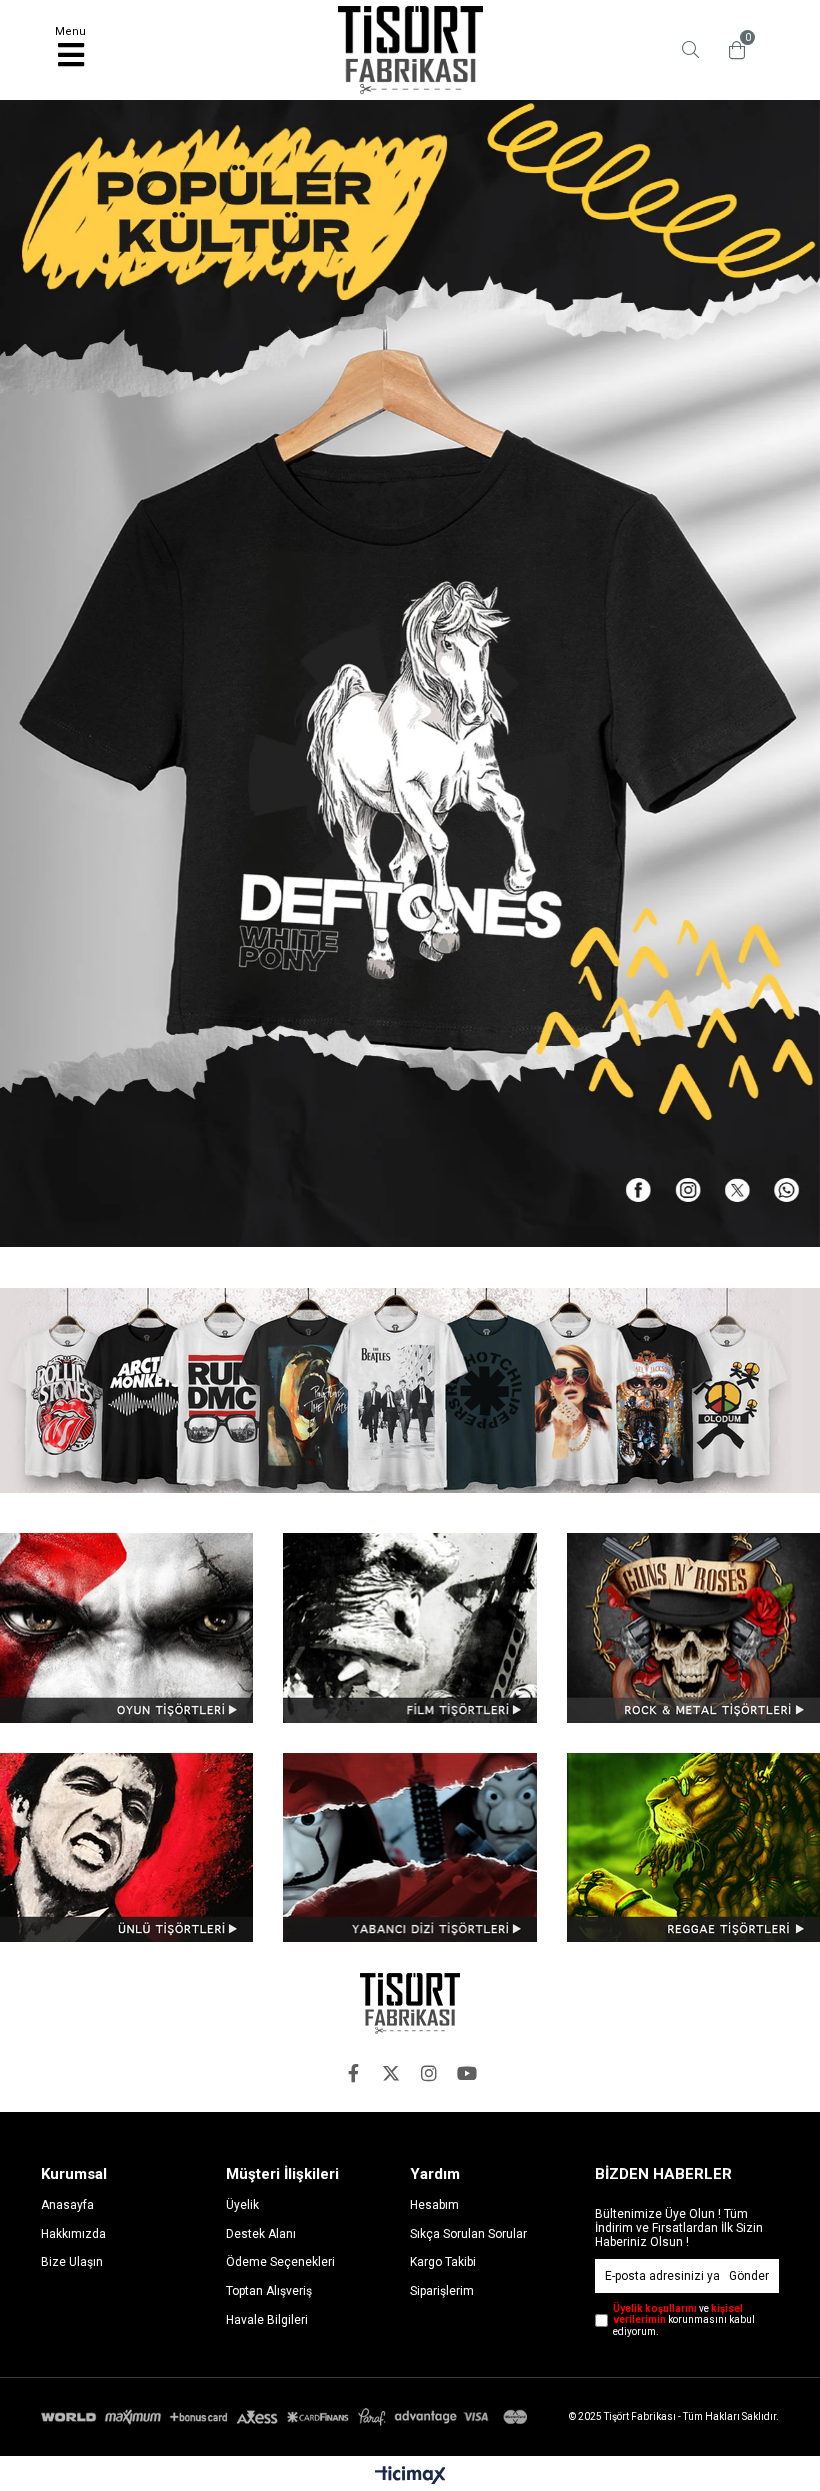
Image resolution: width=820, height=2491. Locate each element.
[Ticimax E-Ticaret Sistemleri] (410, 2476)
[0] (732, 50)
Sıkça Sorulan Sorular (468, 2234)
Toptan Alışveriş (269, 2291)
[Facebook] (353, 2073)
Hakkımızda (73, 2234)
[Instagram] (429, 2073)
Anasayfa (67, 2205)
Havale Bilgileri (267, 2320)
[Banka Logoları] (287, 2416)
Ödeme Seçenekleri (280, 2262)
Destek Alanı (261, 2234)
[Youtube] (467, 2073)
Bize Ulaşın (72, 2262)
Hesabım (434, 2205)
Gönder (749, 2276)
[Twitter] (391, 2073)
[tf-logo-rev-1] (410, 2003)
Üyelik (242, 2205)
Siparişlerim (442, 2291)
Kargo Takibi (443, 2262)
